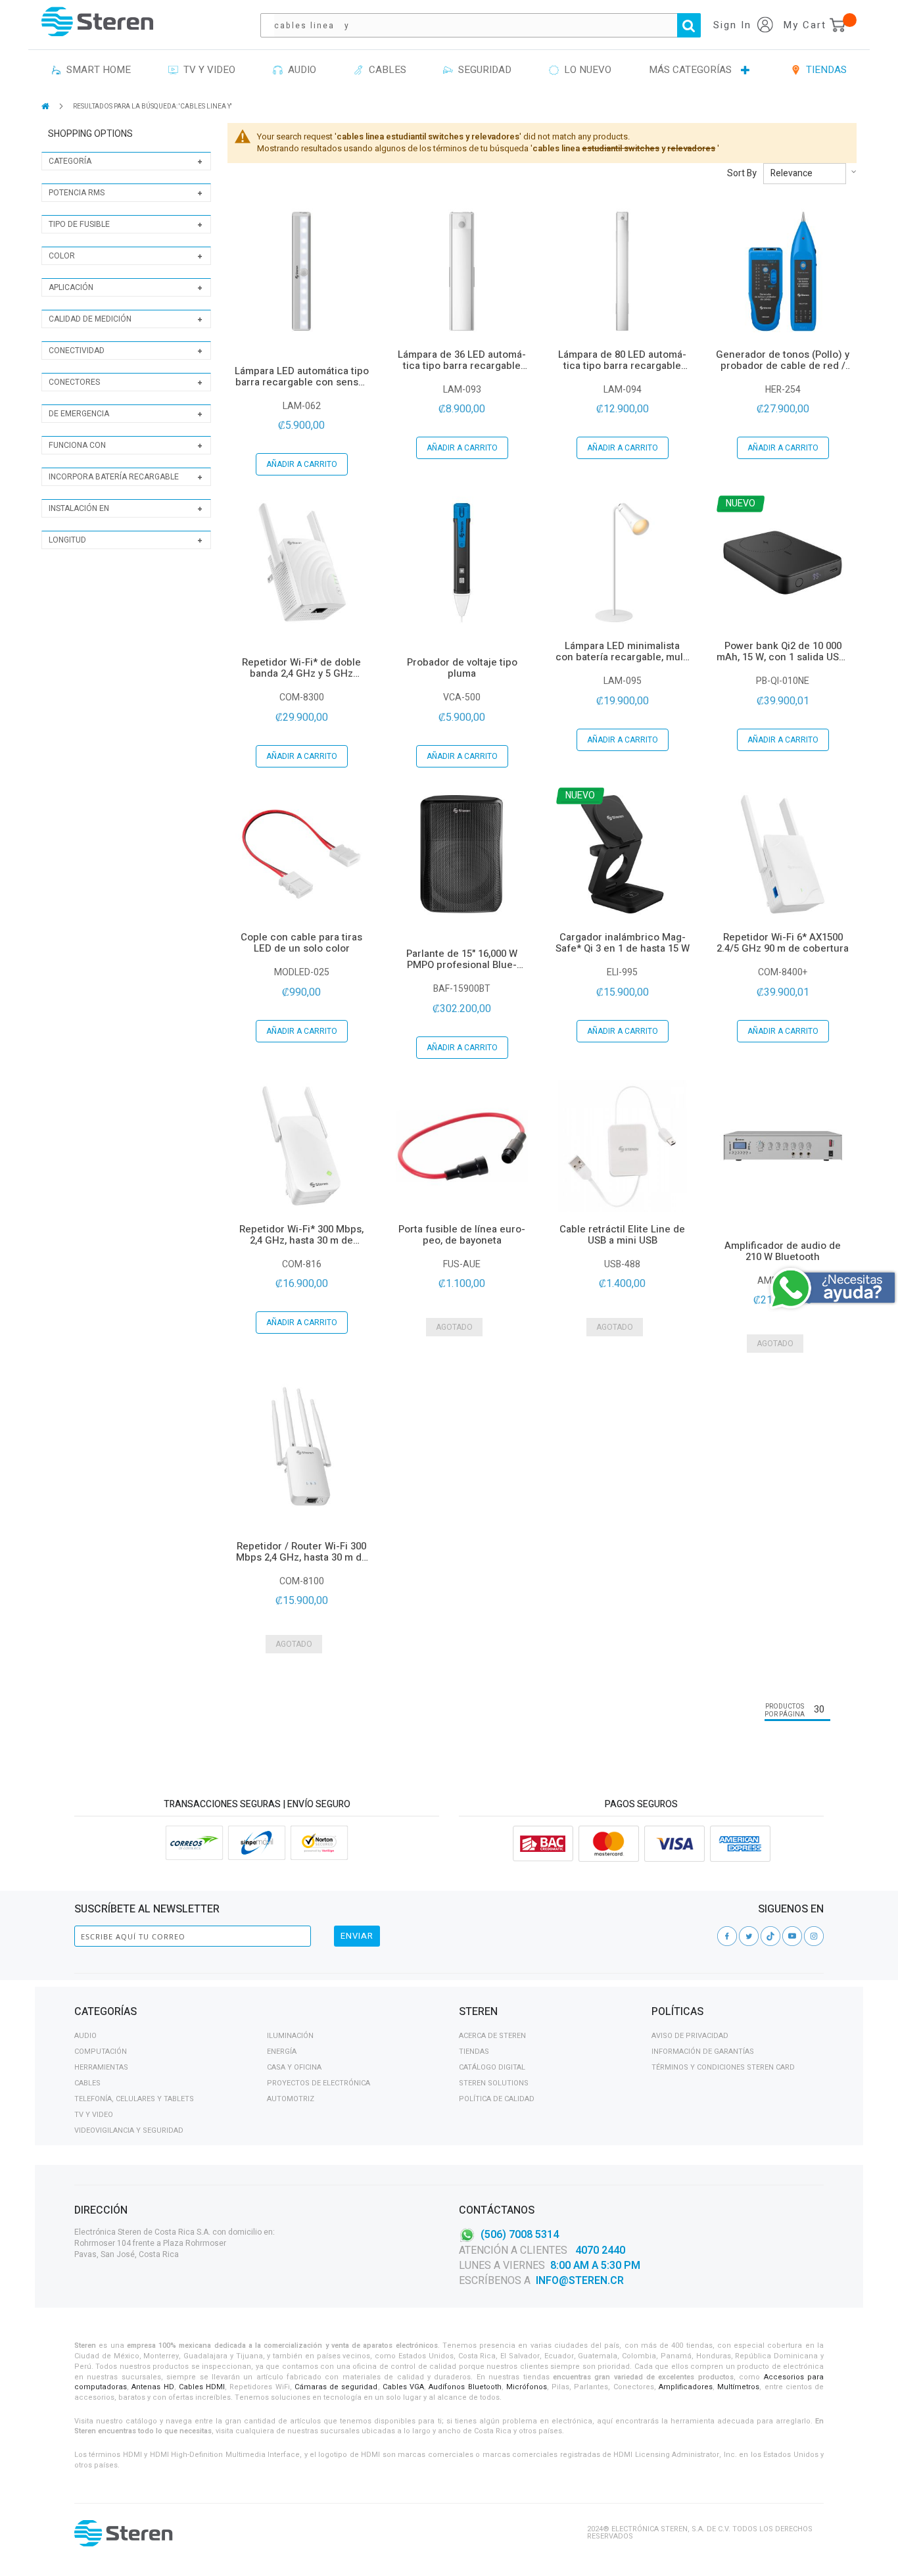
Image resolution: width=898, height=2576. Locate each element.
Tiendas (474, 2052)
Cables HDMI (202, 2387)
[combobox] (487, 25)
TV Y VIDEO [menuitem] (207, 70)
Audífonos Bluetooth (465, 2387)
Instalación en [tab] (79, 508)
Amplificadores (686, 2387)
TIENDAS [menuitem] (824, 70)
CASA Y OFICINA (294, 2067)
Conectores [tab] (74, 382)
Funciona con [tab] (77, 445)
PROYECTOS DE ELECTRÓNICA (319, 2083)
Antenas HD (153, 2387)
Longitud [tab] (67, 540)
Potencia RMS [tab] (77, 193)
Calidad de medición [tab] (90, 319)
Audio (85, 2036)
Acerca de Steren (492, 2036)
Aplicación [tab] (71, 287)
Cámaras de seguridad (336, 2387)
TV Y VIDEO (94, 2115)
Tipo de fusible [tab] (79, 224)
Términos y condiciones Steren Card (723, 2067)
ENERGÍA (282, 2052)
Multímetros (738, 2387)
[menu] (449, 70)
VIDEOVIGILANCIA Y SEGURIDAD (129, 2130)
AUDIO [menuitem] (299, 70)
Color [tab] (62, 256)
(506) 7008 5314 (520, 2235)
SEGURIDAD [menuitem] (482, 70)
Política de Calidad (497, 2099)
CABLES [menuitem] (385, 70)
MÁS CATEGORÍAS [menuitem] (690, 70)
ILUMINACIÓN (290, 2036)
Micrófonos (527, 2387)
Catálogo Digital (492, 2067)
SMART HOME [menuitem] (96, 70)
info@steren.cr (580, 2281)
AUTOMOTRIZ (291, 2099)
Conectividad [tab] (77, 351)
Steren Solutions (494, 2083)
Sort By (742, 174)
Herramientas (101, 2067)
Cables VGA (403, 2387)
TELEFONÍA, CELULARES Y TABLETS (134, 2099)
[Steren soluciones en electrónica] (97, 21)
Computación (101, 2052)
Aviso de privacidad (690, 2036)
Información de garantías (703, 2052)
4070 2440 (599, 2250)
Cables (87, 2083)
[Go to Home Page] (46, 106)
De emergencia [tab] (79, 414)
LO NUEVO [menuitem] (585, 70)
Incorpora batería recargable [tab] (114, 477)
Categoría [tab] (70, 161)
